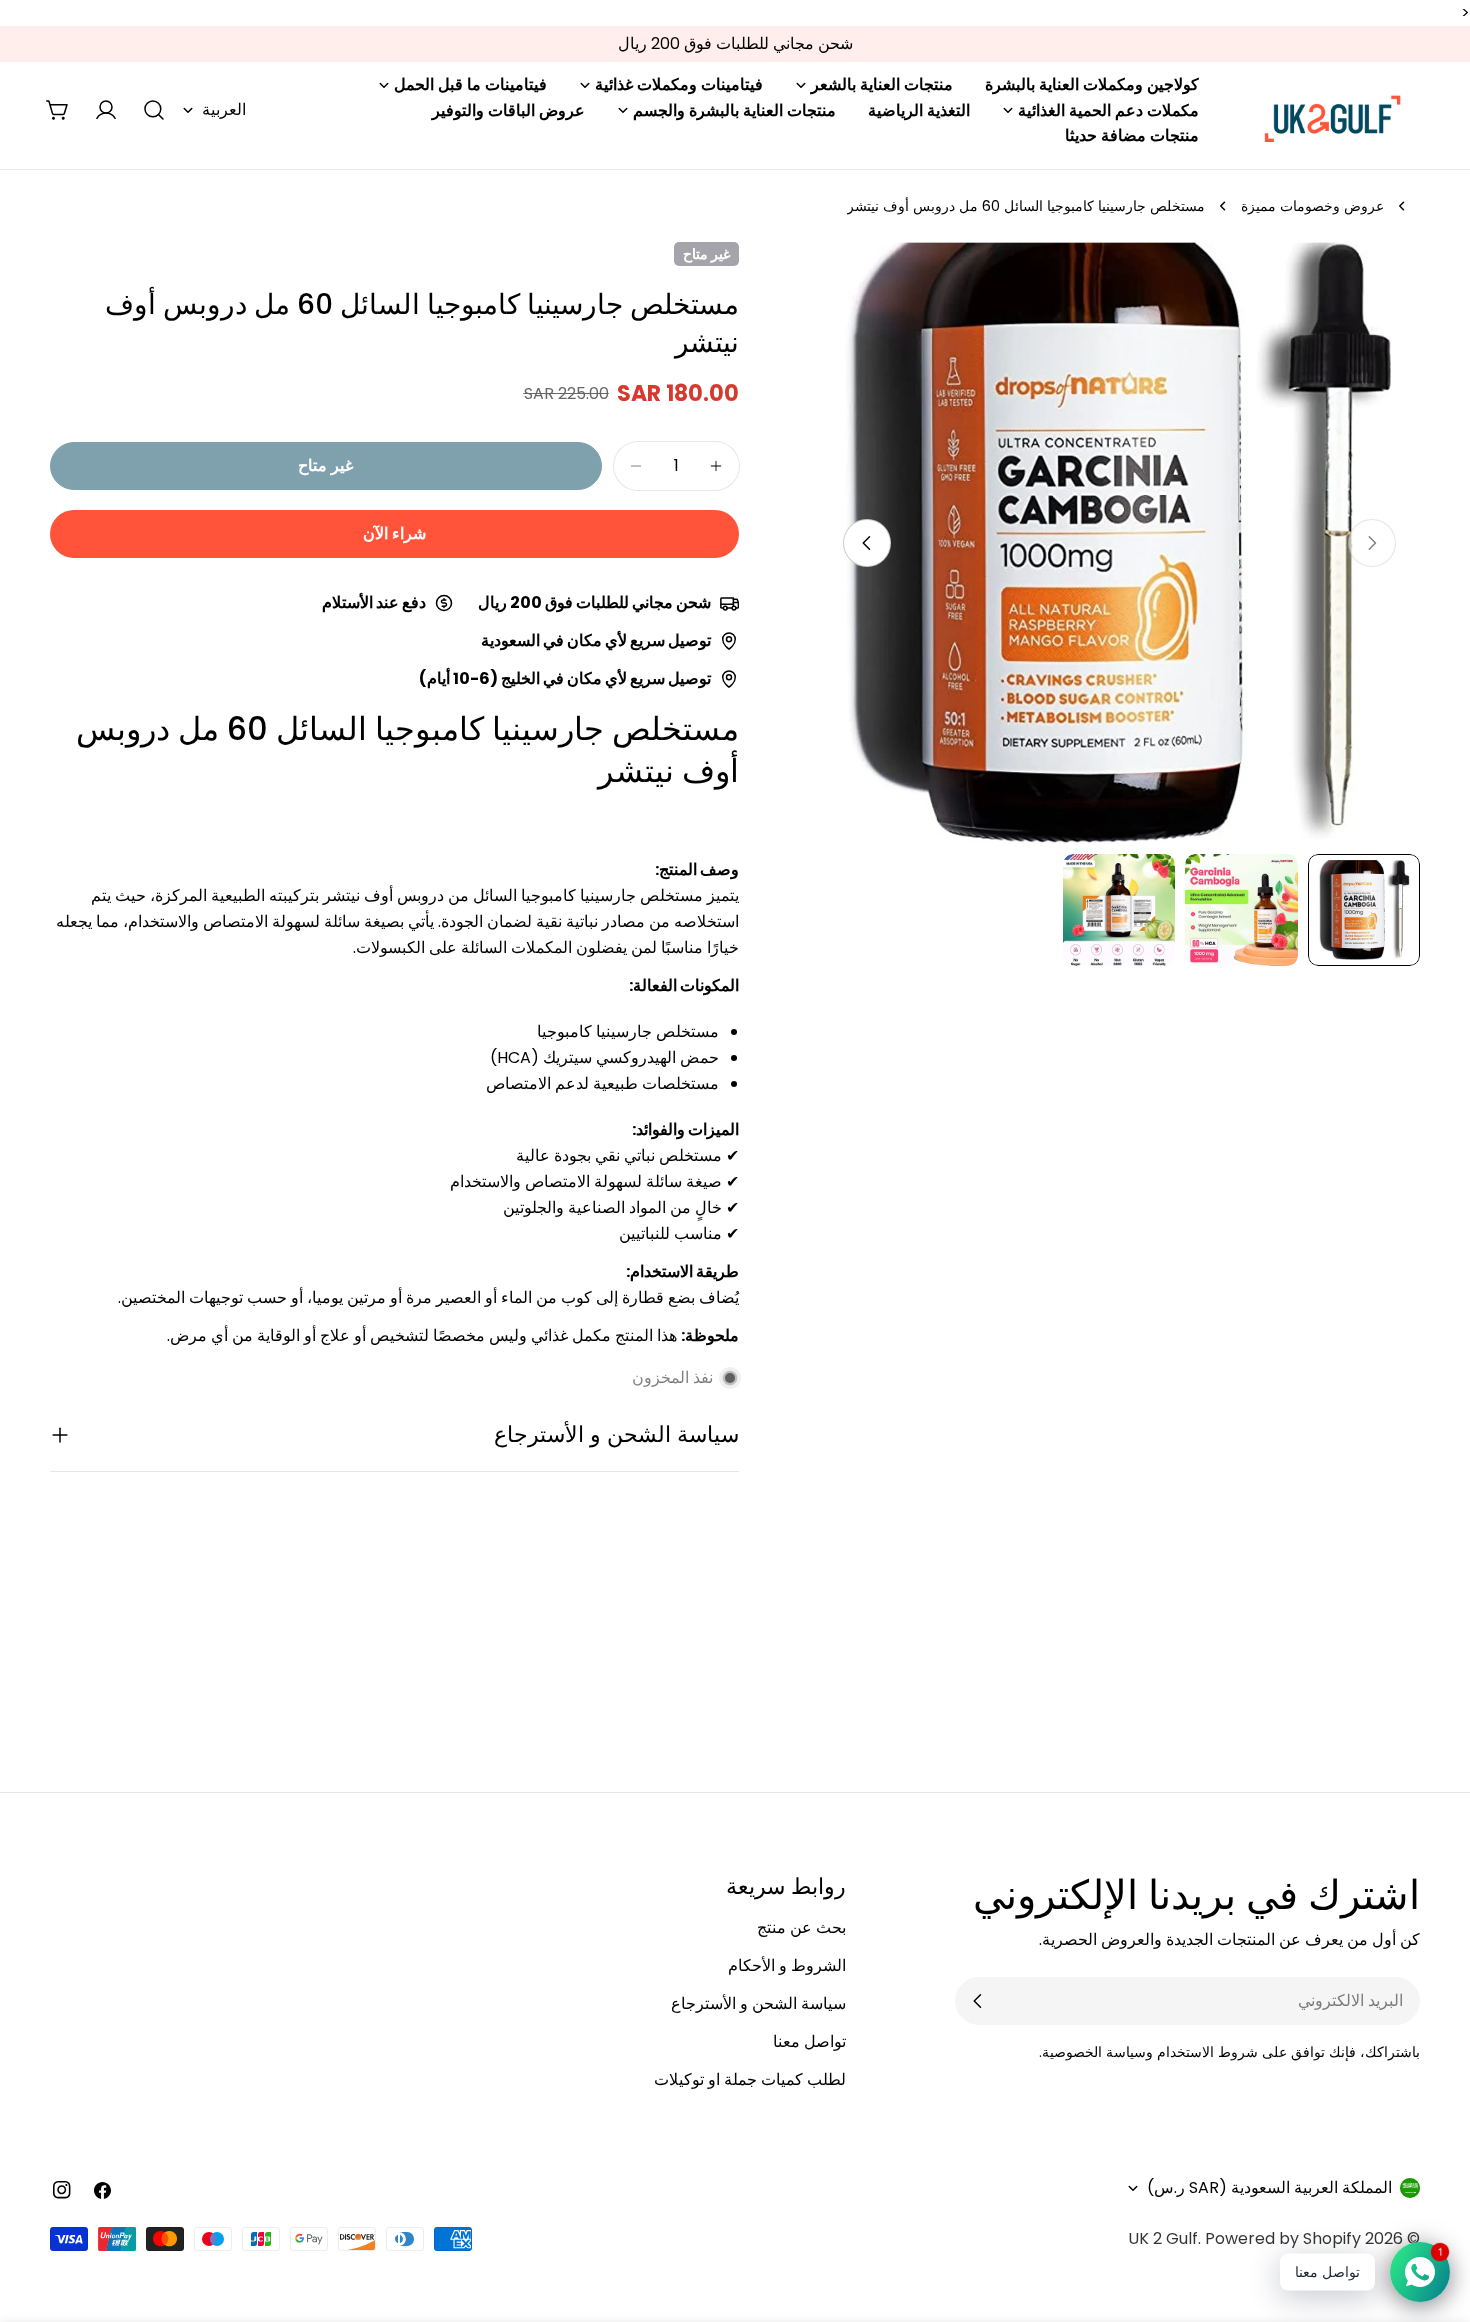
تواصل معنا (809, 2041)
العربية (224, 109)
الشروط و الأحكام (787, 1965)
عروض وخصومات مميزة (1312, 206)
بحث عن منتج (801, 1927)
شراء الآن (394, 533)
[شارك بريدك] (978, 2001)
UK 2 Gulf (1163, 2238)
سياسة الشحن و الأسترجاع (758, 2003)
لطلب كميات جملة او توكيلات (750, 2079)
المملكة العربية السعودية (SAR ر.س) (1269, 2187)
